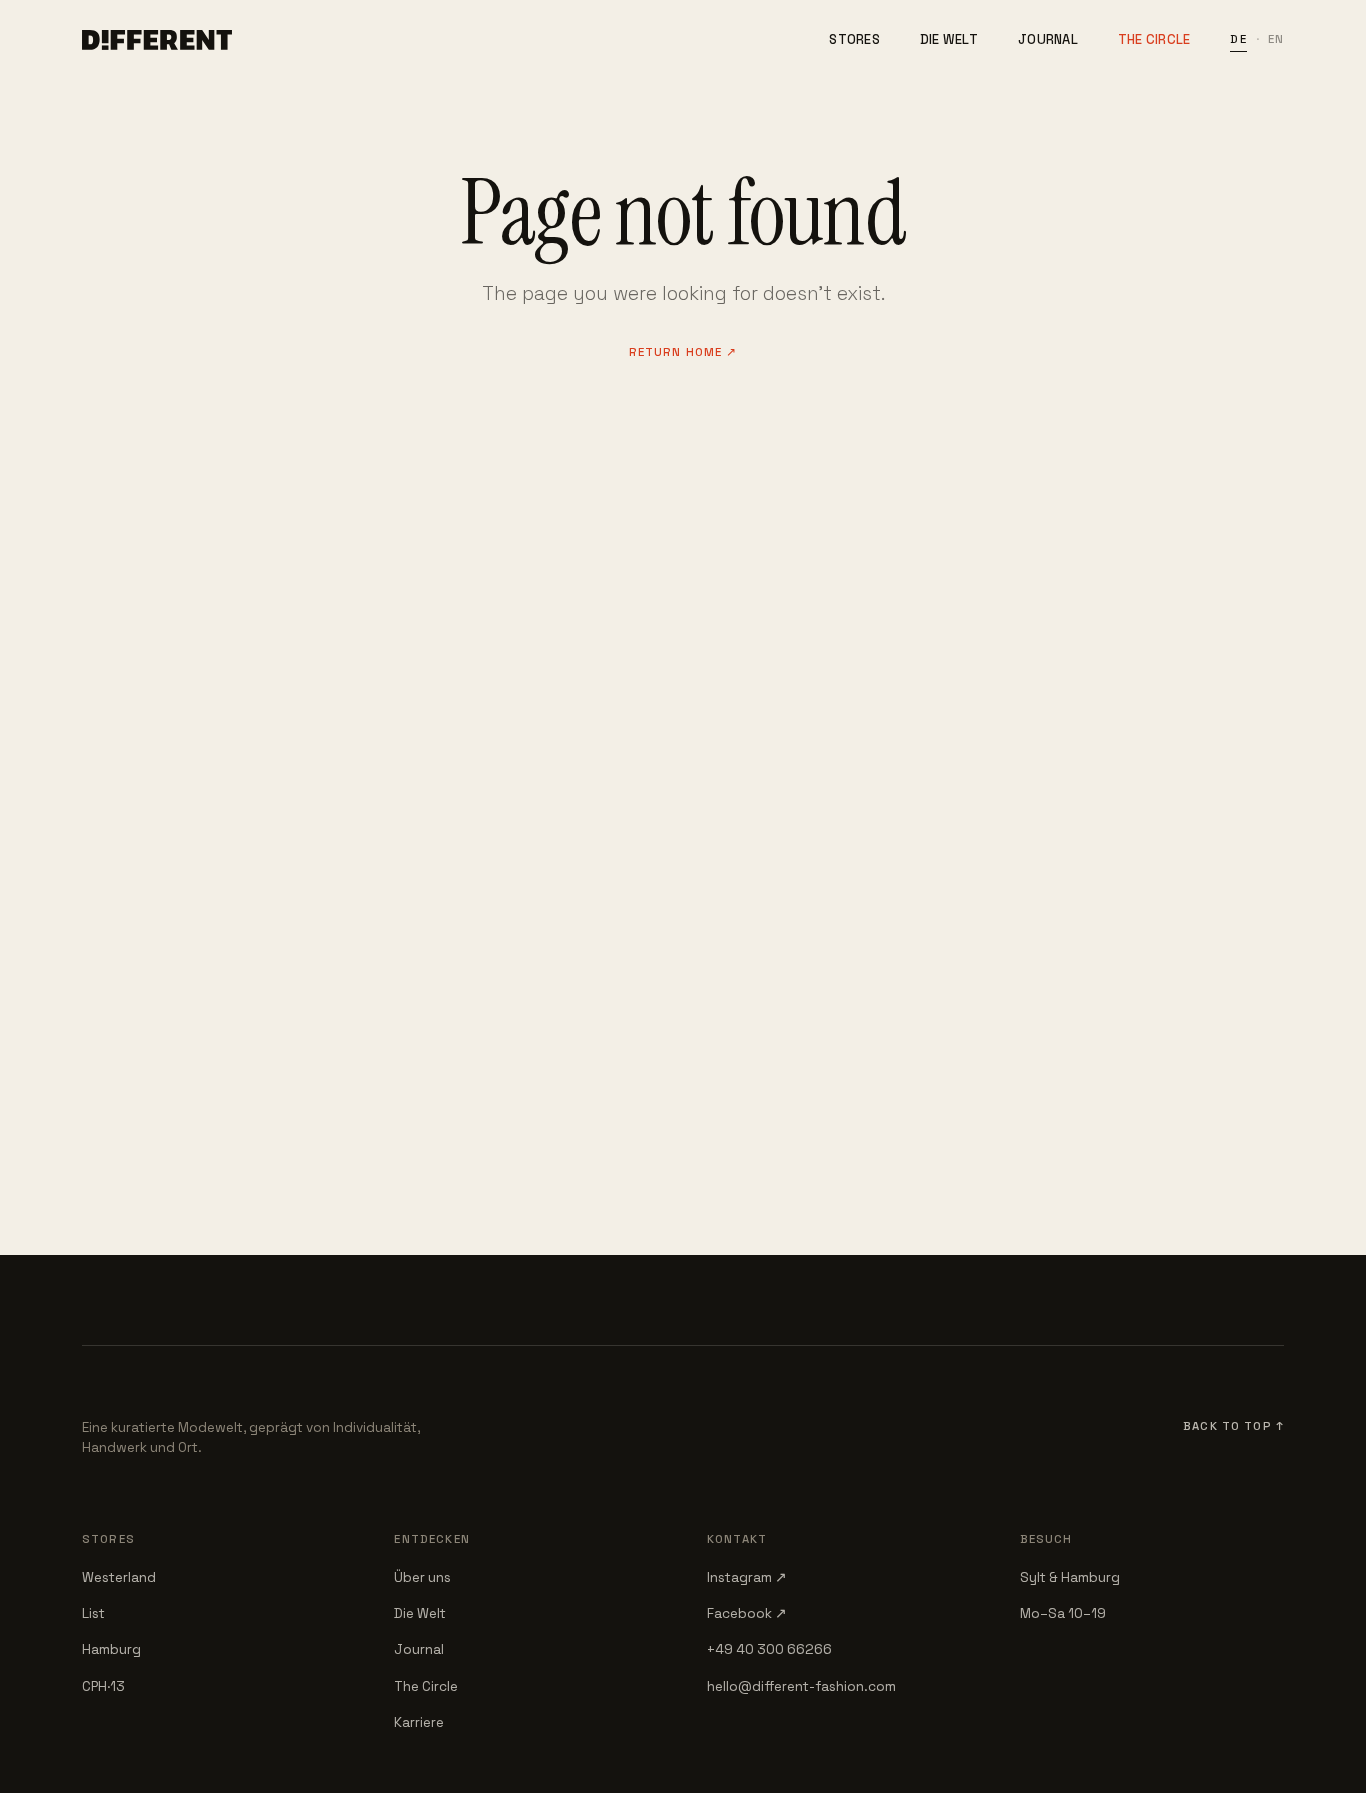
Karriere (419, 1722)
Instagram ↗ (747, 1577)
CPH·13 (103, 1686)
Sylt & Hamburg (1070, 1577)
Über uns (422, 1577)
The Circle (1154, 39)
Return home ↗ (683, 352)
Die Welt (949, 39)
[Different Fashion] (157, 40)
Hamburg (111, 1649)
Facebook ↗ (747, 1613)
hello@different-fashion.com (801, 1686)
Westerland (119, 1577)
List (93, 1613)
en (1276, 39)
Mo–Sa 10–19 (1063, 1613)
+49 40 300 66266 (769, 1649)
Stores (854, 39)
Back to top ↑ (1233, 1426)
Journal (1048, 39)
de (1238, 39)
